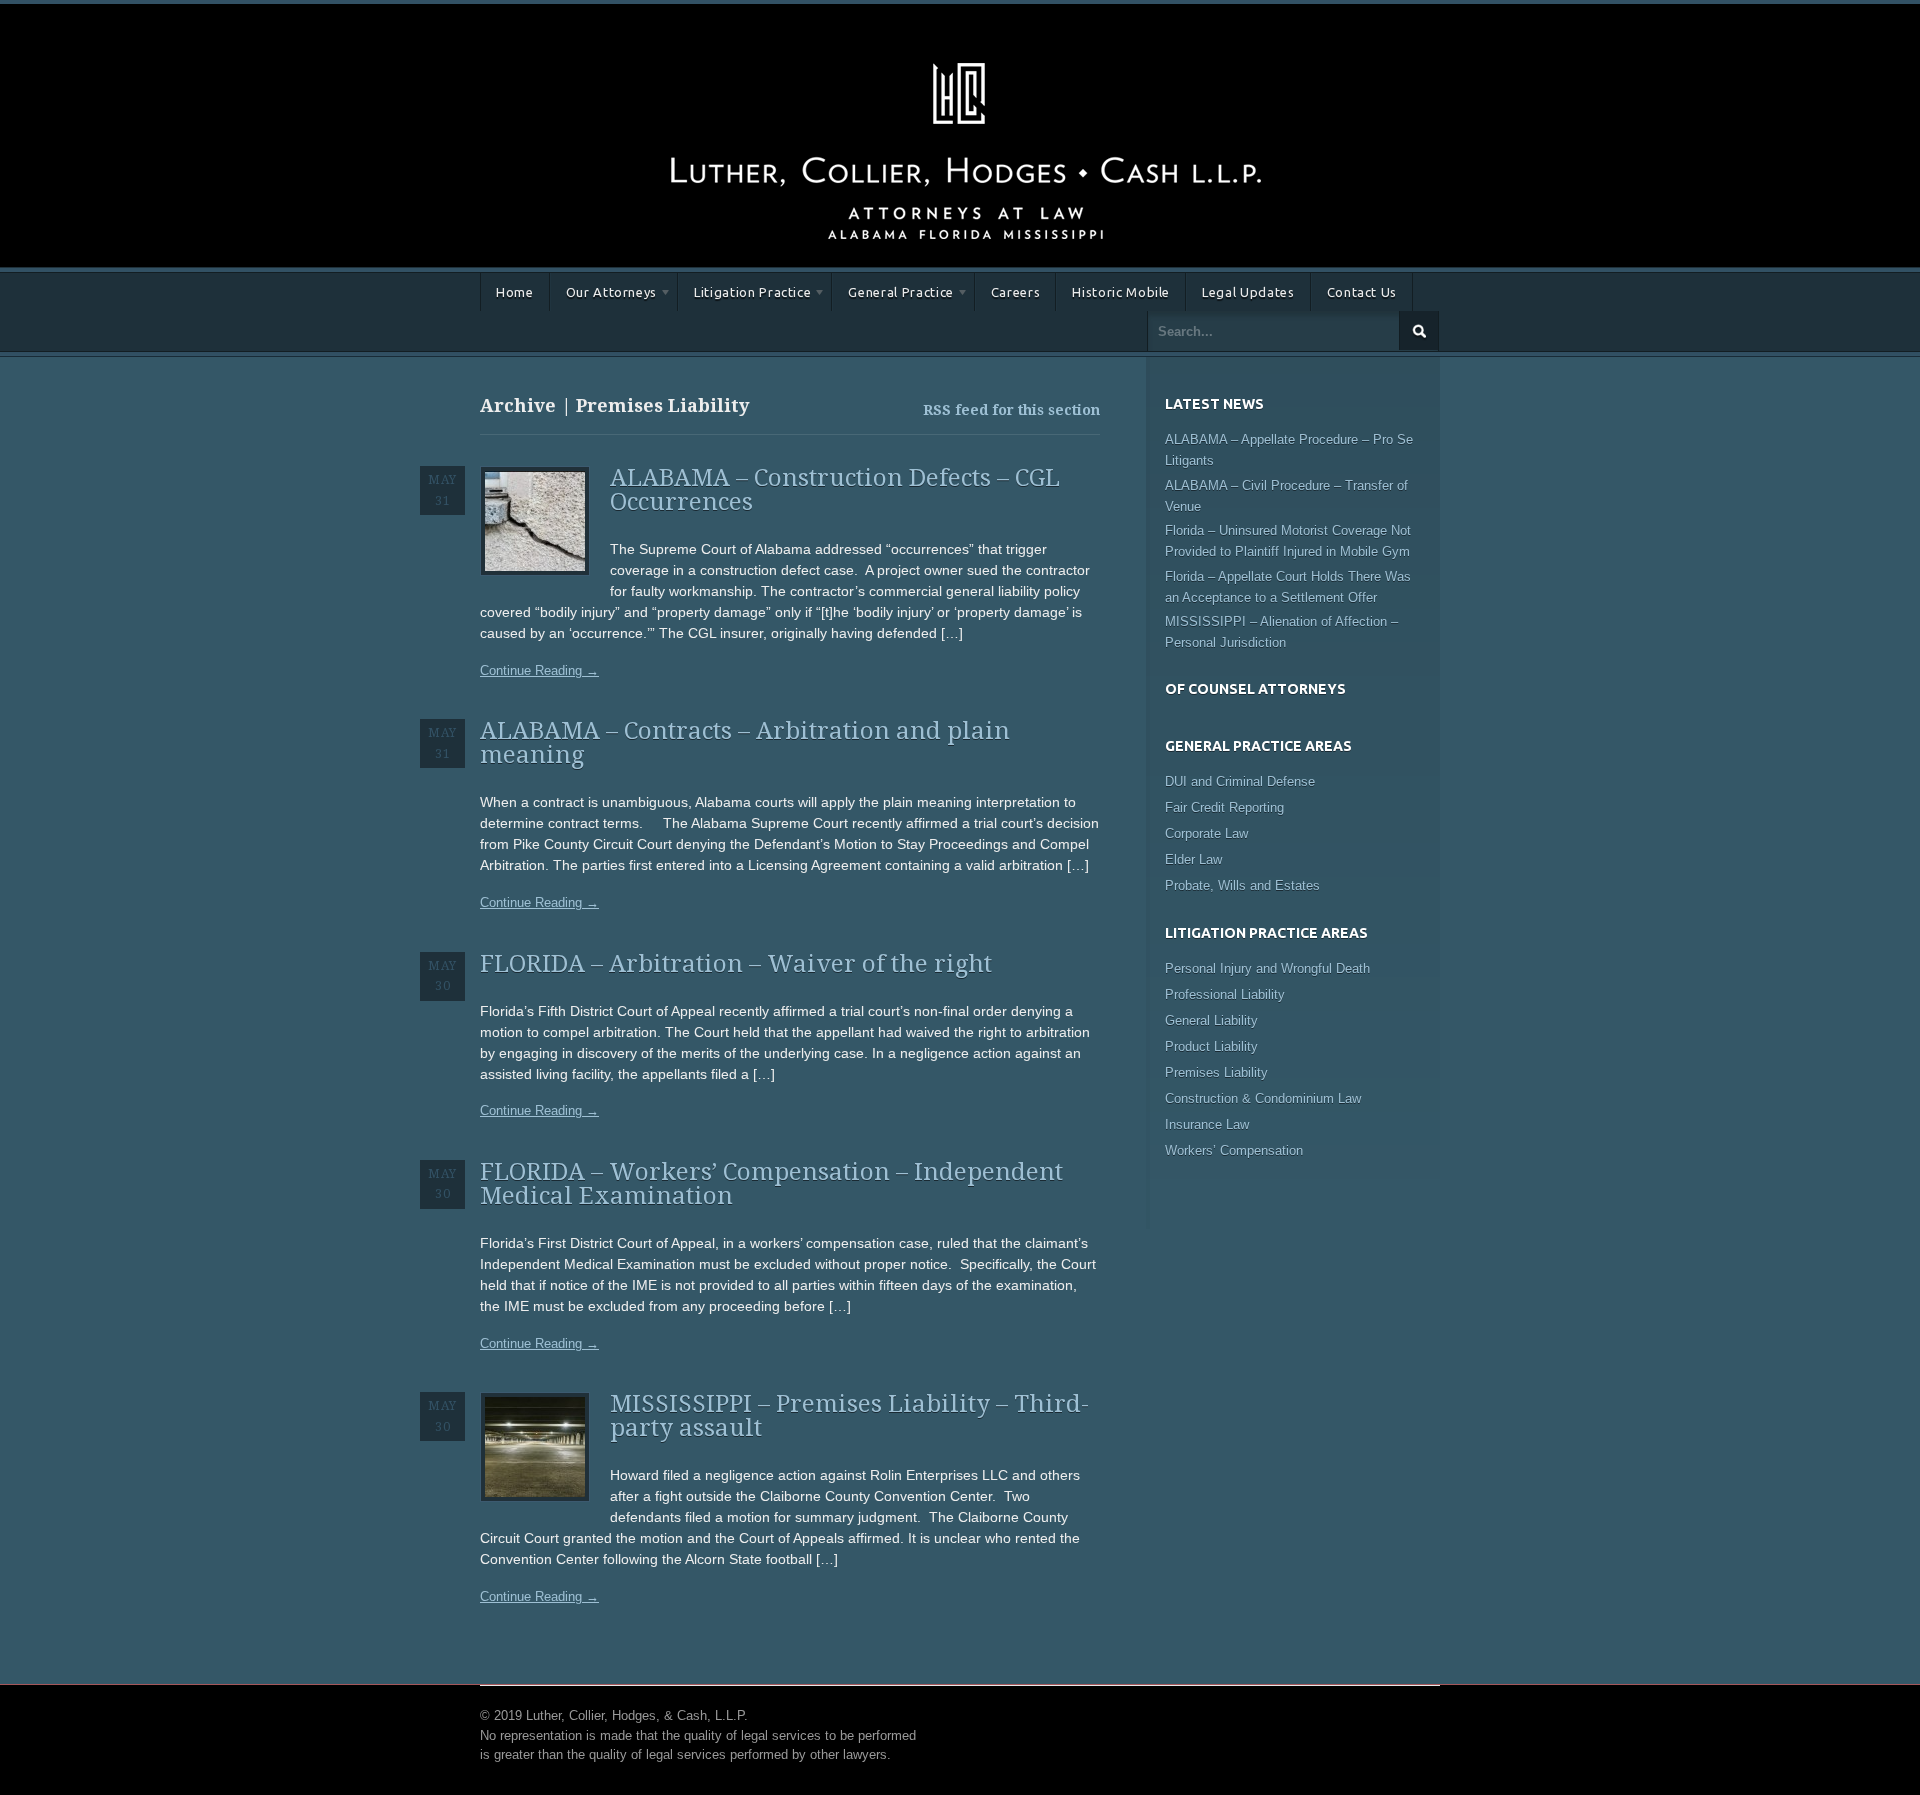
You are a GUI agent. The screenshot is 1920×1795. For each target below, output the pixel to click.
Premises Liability (1216, 1072)
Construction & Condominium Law (1263, 1098)
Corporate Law (1206, 833)
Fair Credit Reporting (1224, 807)
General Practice (892, 295)
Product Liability (1211, 1046)
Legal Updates (1248, 292)
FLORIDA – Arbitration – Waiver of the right (736, 964)
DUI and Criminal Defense (1240, 781)
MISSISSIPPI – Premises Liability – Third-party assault (849, 1416)
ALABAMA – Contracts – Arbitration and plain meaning (745, 743)
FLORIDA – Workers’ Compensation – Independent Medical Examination (771, 1184)
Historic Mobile (1121, 292)
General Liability (1211, 1020)
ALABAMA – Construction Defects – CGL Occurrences (835, 490)
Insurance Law (1207, 1124)
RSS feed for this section (1011, 410)
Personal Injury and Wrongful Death (1267, 968)
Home (515, 292)
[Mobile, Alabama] (965, 58)
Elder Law (1193, 859)
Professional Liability (1225, 994)
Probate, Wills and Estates (1242, 885)
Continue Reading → (539, 670)
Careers (1016, 292)
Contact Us (1362, 292)
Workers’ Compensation (1234, 1150)
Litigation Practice (744, 295)
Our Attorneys (603, 295)
